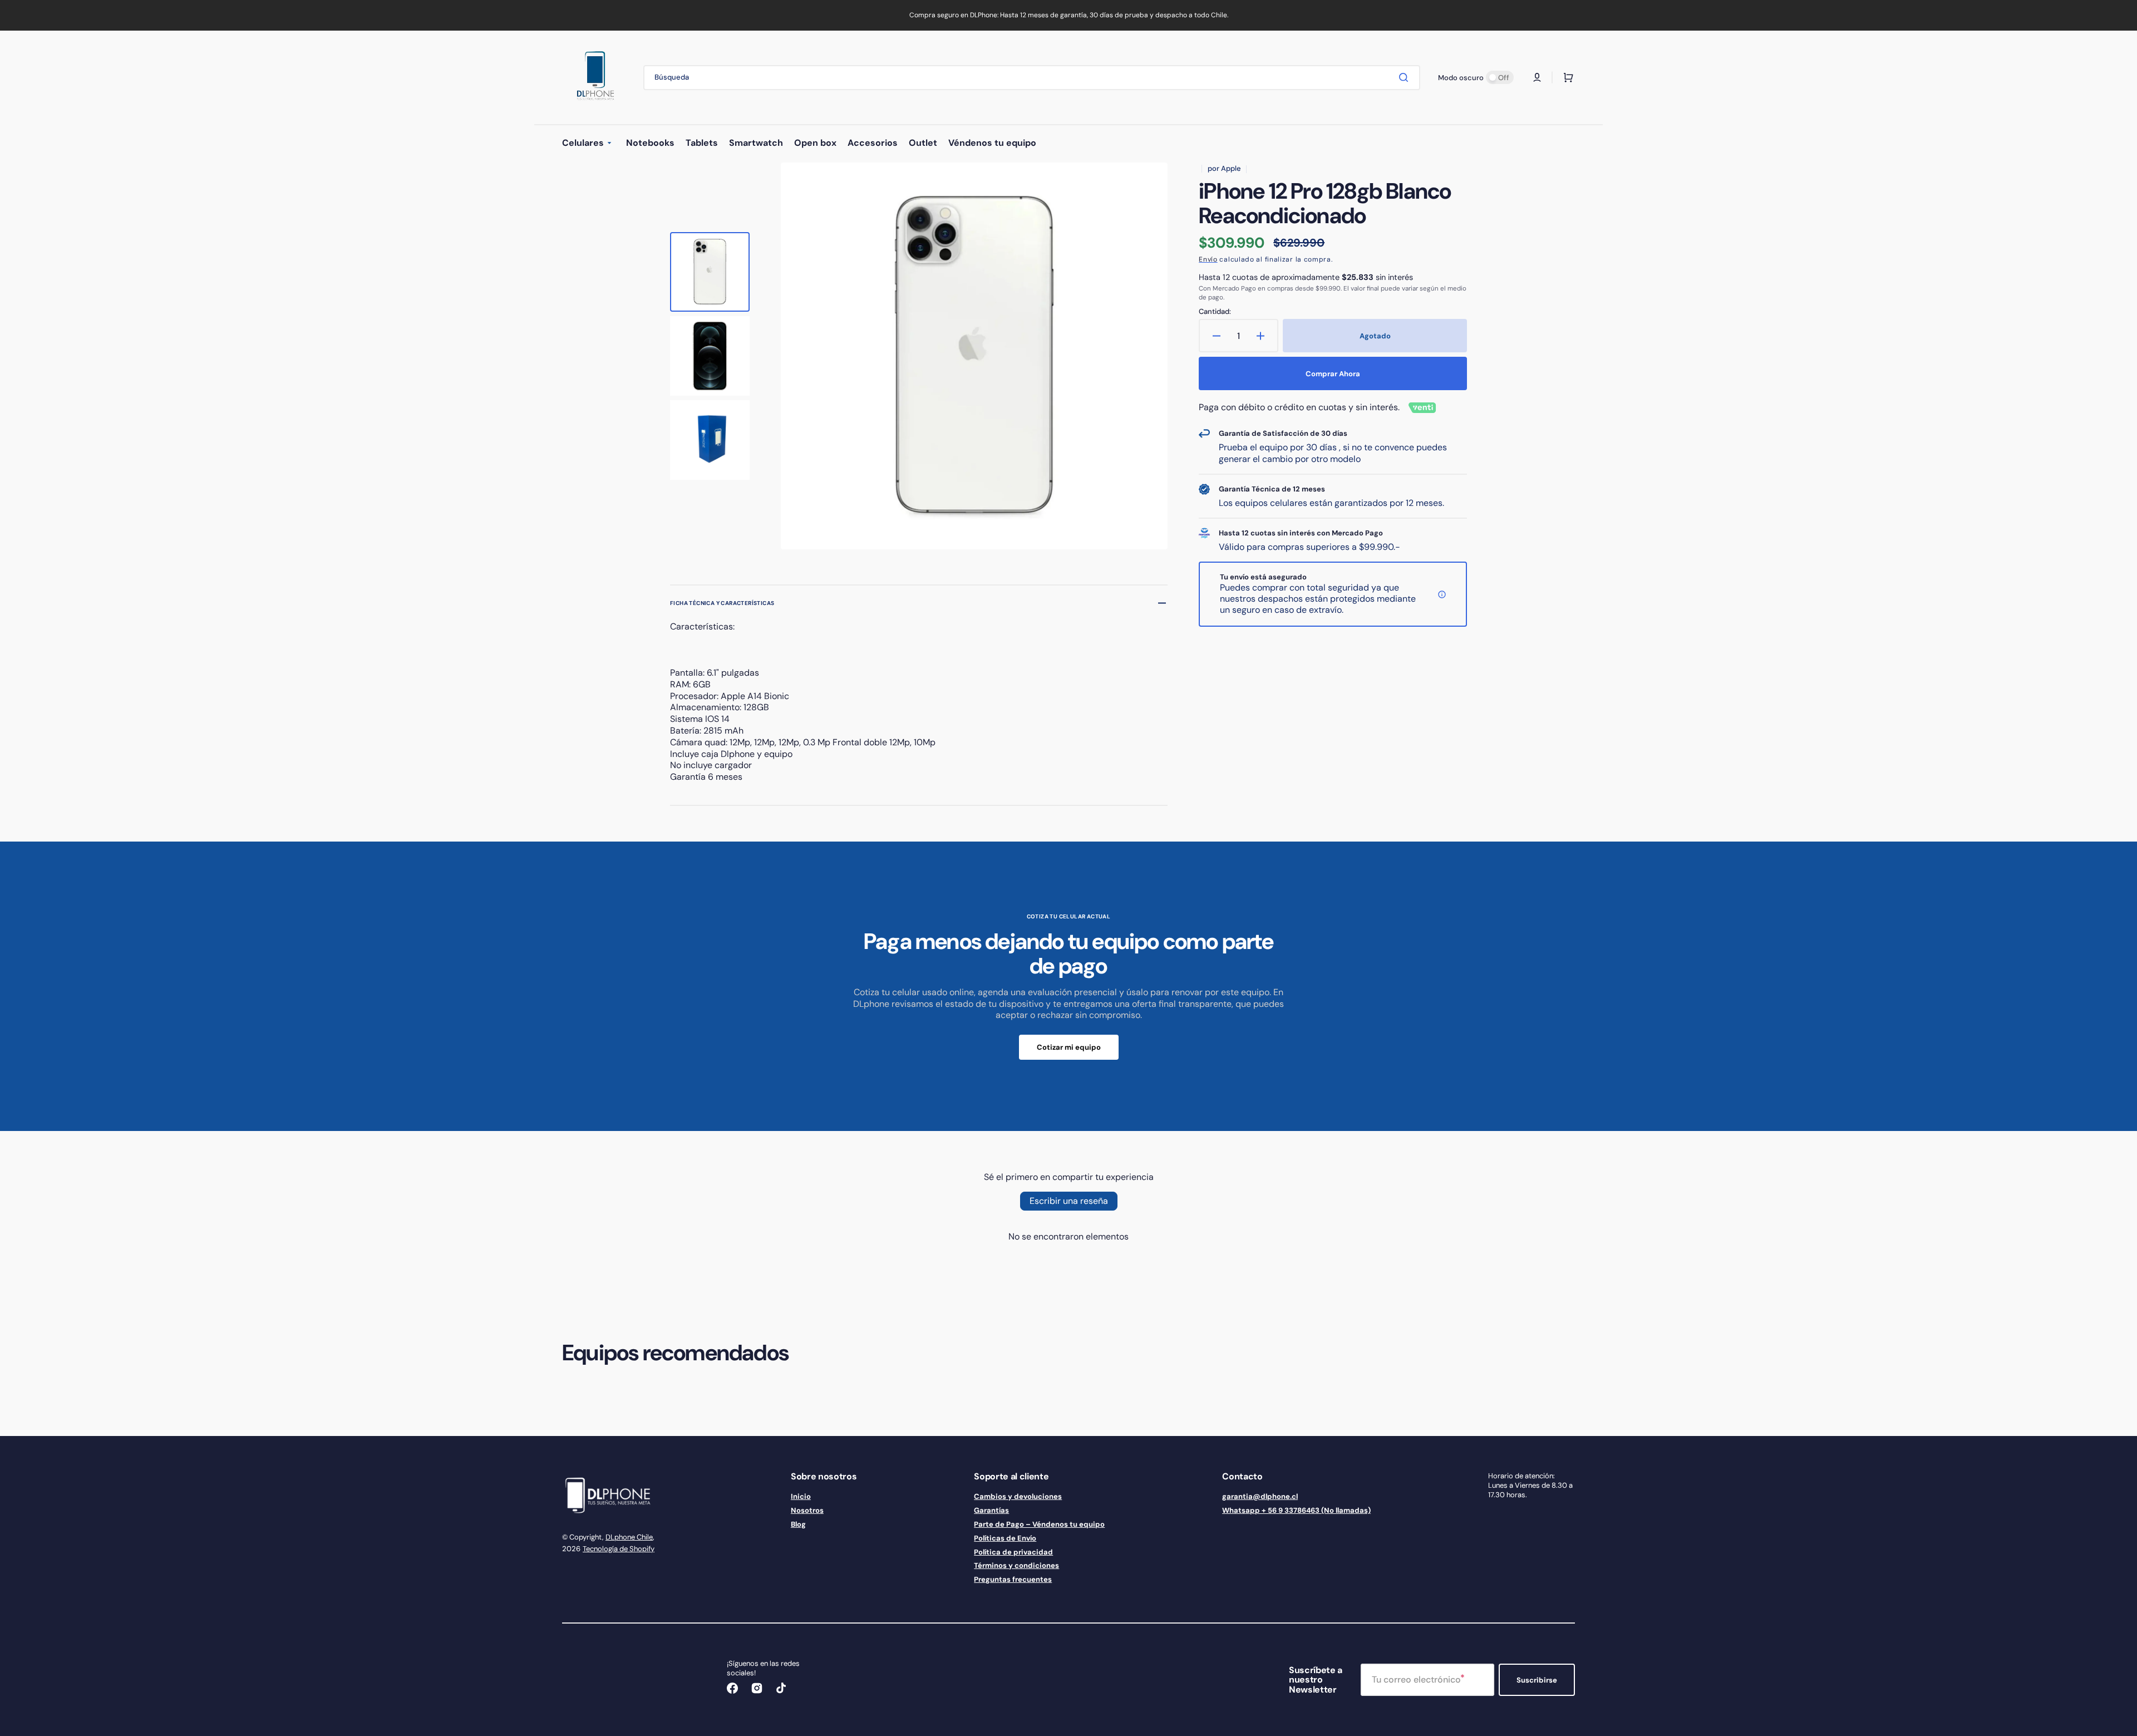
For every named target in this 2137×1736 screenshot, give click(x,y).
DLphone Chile (629, 1537)
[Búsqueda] (1406, 77)
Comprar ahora (1333, 374)
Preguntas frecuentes (1013, 1579)
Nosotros (807, 1510)
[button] (1537, 77)
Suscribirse (1537, 1680)
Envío (1208, 259)
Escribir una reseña (1069, 1201)
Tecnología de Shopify (619, 1549)
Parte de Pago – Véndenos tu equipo (1039, 1524)
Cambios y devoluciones (1018, 1497)
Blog (798, 1524)
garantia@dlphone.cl (1260, 1497)
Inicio (801, 1497)
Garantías (991, 1510)
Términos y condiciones (1016, 1565)
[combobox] (1032, 78)
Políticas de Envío (1005, 1538)
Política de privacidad (1013, 1552)
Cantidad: (1215, 312)
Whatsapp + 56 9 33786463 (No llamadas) (1296, 1510)
